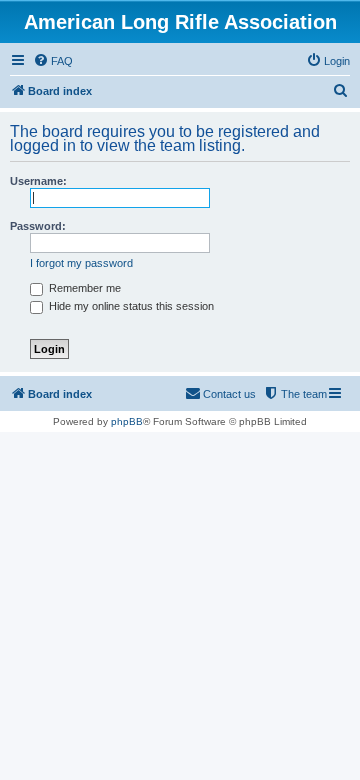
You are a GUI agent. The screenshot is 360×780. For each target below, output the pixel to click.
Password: (38, 226)
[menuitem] (53, 61)
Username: (38, 181)
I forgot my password (81, 263)
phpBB (127, 421)
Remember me (83, 288)
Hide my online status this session (130, 306)
